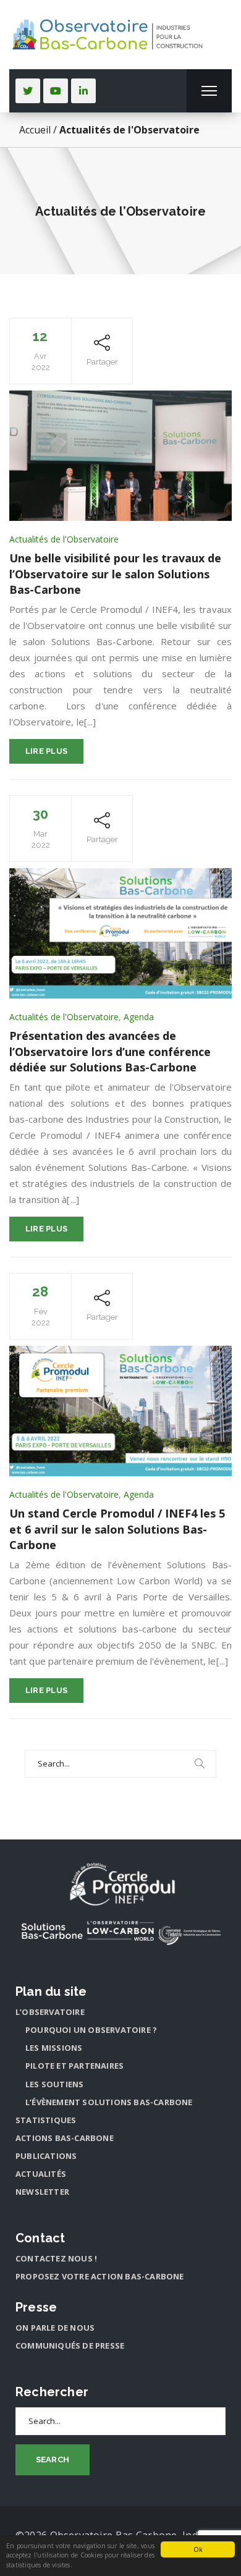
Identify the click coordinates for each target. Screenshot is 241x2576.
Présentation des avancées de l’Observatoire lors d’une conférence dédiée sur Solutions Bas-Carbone (110, 1051)
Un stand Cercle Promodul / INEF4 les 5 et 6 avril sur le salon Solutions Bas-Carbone (117, 1529)
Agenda (139, 1017)
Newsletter (42, 2192)
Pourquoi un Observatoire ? (91, 2030)
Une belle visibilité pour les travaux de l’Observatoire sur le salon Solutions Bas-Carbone (115, 574)
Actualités (41, 2174)
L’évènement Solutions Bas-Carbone (109, 2102)
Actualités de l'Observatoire (64, 539)
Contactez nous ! (56, 2258)
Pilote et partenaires (74, 2066)
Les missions (54, 2048)
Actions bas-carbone (65, 2138)
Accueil (35, 130)
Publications (46, 2156)
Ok (198, 2549)
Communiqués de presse (70, 2346)
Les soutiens (54, 2084)
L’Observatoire (50, 2012)
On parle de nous (55, 2328)
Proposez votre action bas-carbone (100, 2276)
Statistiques (46, 2120)
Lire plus (47, 751)
